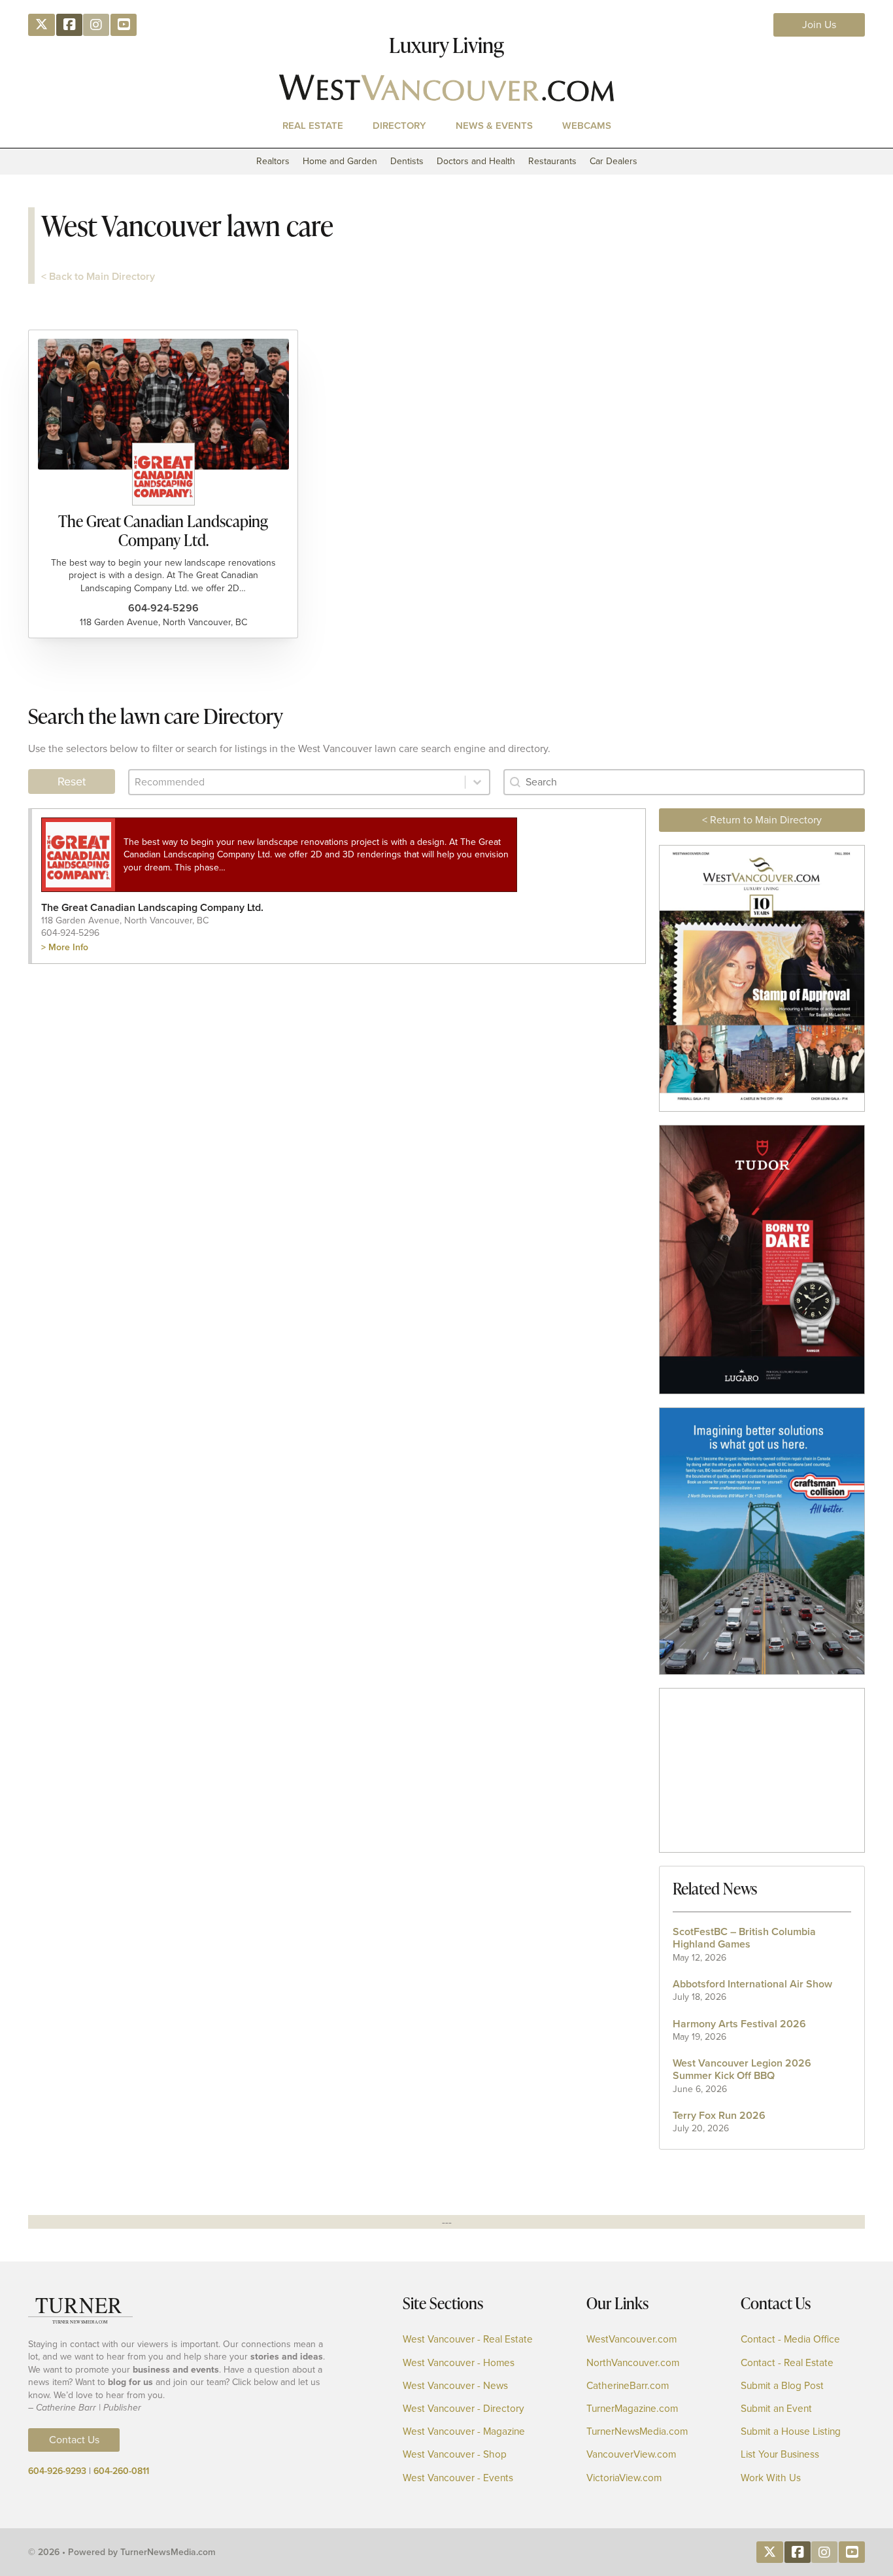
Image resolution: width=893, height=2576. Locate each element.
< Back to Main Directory (98, 276)
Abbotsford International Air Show (752, 1984)
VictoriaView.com (624, 2478)
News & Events (494, 126)
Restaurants (552, 161)
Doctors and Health (476, 161)
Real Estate (313, 126)
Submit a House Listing (791, 2432)
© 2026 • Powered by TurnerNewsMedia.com (122, 2552)
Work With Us (771, 2478)
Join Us (819, 25)
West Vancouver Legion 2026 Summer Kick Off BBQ (742, 2069)
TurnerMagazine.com (632, 2409)
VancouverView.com (631, 2455)
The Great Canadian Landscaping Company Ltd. (163, 530)
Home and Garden (340, 161)
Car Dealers (614, 161)
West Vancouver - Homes (459, 2363)
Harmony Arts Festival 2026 (739, 2024)
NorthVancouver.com (633, 2363)
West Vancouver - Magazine (464, 2432)
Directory (399, 126)
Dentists (407, 161)
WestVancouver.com (632, 2340)
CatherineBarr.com (628, 2386)
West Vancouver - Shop (455, 2455)
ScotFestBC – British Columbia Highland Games (744, 1938)
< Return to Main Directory (762, 820)
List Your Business (780, 2455)
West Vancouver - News (455, 2386)
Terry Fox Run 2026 (719, 2115)
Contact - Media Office (790, 2340)
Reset (72, 781)
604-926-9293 (57, 2471)
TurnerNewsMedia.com (637, 2432)
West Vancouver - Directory (463, 2409)
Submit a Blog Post (782, 2386)
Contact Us (74, 2440)
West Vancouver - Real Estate (468, 2340)
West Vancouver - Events (458, 2478)
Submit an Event (776, 2409)
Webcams (587, 126)
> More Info (65, 947)
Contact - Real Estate (787, 2363)
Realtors (273, 161)
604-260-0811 (121, 2471)
